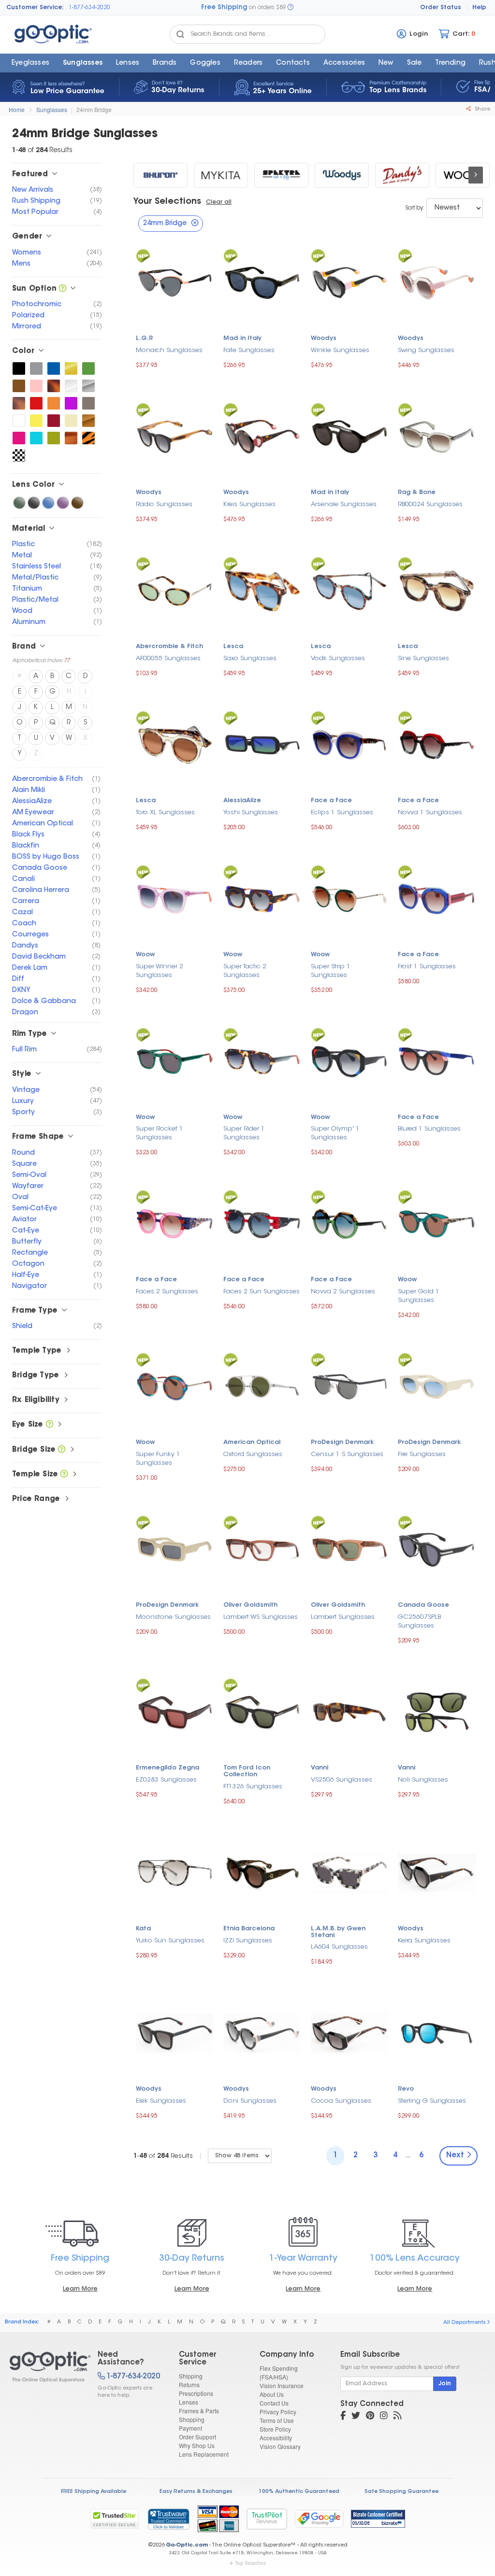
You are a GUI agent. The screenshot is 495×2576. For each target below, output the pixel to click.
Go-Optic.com (187, 2545)
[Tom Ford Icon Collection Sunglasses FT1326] (262, 1711)
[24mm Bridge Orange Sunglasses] (54, 403)
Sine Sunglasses (423, 658)
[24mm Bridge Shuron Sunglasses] (160, 175)
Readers (248, 63)
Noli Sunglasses (423, 1780)
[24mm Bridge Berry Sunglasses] (19, 438)
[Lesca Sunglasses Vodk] (350, 590)
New (386, 63)
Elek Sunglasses (161, 2101)
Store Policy (275, 2429)
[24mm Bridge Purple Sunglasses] (71, 403)
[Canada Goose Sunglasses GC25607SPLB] (437, 1549)
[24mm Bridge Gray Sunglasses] (36, 368)
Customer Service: (35, 8)
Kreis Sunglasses (249, 504)
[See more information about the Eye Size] (50, 1425)
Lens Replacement (204, 2454)
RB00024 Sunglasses (430, 504)
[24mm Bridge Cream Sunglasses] (71, 421)
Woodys (324, 339)
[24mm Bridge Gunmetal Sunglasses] (88, 403)
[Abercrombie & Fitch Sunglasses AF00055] (175, 590)
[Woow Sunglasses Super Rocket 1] (175, 1060)
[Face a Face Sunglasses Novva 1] (437, 743)
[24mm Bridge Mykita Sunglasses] (221, 175)
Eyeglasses (30, 63)
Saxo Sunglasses (250, 658)
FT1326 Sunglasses (253, 1787)
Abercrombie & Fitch (169, 647)
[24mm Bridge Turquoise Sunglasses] (36, 438)
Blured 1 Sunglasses (429, 1129)
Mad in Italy (242, 339)
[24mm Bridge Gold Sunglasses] (71, 368)
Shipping (191, 2376)
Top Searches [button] (250, 2563)
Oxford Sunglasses (253, 1454)
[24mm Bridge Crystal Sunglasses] (71, 386)
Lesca (233, 647)
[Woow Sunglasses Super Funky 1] (175, 1386)
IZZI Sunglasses (248, 1941)
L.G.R (144, 339)
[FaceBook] (343, 2417)
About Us (272, 2394)
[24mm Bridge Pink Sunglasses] (36, 386)
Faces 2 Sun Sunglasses (262, 1292)
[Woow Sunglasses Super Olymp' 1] (350, 1060)
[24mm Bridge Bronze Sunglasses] (88, 421)
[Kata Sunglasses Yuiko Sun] (175, 1872)
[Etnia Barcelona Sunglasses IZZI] (262, 1872)
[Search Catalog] (180, 34)
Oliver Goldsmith (250, 1605)
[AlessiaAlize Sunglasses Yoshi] (262, 743)
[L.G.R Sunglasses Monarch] (175, 282)
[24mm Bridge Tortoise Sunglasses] (54, 386)
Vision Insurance (282, 2385)
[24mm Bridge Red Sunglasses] (36, 403)
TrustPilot (267, 2519)
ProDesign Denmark (342, 1443)
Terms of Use (277, 2420)
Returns (189, 2385)
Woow (145, 955)
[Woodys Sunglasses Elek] (175, 2032)
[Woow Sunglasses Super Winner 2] (175, 898)
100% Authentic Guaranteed (299, 2492)
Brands (165, 63)
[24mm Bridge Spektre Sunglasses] (281, 175)
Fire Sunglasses (422, 1454)
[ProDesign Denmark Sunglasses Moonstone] (175, 1548)
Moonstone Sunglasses (173, 1617)
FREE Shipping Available (94, 2492)
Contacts (293, 63)
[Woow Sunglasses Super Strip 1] (350, 898)
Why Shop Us (197, 2445)
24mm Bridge (94, 109)
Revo (406, 2089)
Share (482, 109)
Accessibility (276, 2438)
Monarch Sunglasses (169, 350)
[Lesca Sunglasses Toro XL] (175, 743)
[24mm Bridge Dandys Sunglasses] (402, 175)
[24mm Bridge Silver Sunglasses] (88, 386)
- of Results (163, 2156)
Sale (415, 63)
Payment (190, 2428)
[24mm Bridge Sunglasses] (45, 2367)
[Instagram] (384, 2417)
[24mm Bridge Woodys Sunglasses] (342, 175)
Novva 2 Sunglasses (343, 1292)
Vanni (320, 1768)
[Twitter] (356, 2417)
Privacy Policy (278, 2412)
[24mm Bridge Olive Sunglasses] (54, 438)
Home (17, 109)
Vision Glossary (280, 2446)
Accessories (344, 63)
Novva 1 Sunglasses (430, 813)
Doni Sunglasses (250, 2101)
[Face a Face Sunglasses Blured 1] (437, 1060)
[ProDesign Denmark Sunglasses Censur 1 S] (350, 1386)
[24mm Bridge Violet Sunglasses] (63, 503)
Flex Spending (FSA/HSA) (279, 2372)
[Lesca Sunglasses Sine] (437, 590)
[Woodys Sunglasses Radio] (175, 436)
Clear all (219, 202)
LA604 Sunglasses (339, 1947)
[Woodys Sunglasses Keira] (437, 1872)
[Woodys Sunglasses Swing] (437, 281)
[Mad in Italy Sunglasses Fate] (262, 282)
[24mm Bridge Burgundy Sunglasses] (54, 421)
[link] (168, 2519)
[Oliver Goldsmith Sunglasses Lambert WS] (262, 1549)
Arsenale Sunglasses (344, 504)
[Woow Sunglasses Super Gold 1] (437, 1223)
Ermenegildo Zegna (167, 1768)
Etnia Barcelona (249, 1929)
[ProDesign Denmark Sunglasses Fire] (437, 1386)
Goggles (205, 63)
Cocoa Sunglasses (341, 2101)
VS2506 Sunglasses (342, 1780)
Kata (143, 1929)
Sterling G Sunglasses (432, 2101)
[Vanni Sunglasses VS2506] (350, 1711)
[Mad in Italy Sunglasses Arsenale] (350, 435)
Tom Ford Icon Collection (247, 1771)
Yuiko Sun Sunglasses (170, 1941)
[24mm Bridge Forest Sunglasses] (88, 368)
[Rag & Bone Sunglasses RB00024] (437, 436)
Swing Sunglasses (426, 350)
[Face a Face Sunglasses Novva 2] (350, 1223)
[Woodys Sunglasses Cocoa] (350, 2032)
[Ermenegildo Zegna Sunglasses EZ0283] (175, 1711)
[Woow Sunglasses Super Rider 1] (262, 1060)
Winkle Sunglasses (340, 350)
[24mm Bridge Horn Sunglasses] (71, 438)
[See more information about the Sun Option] (63, 289)
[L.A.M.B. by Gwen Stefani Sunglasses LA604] (350, 1872)
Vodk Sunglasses (338, 658)
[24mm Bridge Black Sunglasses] (19, 368)
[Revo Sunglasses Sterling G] (437, 2032)
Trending (450, 63)
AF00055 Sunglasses (168, 658)
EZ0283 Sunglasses (166, 1780)
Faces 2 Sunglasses (167, 1292)
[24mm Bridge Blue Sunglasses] (54, 368)
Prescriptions (196, 2393)
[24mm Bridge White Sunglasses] (19, 421)
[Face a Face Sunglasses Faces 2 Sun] (262, 1223)
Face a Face (331, 801)
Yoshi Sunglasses (251, 813)
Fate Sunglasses (249, 350)
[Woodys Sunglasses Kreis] (262, 435)
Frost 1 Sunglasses (427, 967)
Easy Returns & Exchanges (196, 2492)
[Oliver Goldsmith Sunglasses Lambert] (350, 1548)
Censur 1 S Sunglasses (347, 1454)
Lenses (128, 63)
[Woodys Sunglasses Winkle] (350, 281)
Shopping (192, 2419)
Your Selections (167, 202)
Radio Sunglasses (164, 504)
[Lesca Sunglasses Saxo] (262, 589)
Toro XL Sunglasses (165, 813)
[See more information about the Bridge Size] (62, 1450)
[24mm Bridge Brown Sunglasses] (19, 386)
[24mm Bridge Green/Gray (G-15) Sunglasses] (19, 503)
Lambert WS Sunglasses (261, 1617)
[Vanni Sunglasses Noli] (437, 1711)
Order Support (197, 2437)
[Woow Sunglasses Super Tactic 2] (262, 898)
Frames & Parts (199, 2411)
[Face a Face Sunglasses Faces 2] (175, 1223)
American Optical (252, 1443)
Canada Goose (423, 1605)
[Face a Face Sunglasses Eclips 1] (350, 743)
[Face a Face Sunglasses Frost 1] (437, 898)
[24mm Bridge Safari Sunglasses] (88, 438)
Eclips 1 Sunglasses (342, 813)
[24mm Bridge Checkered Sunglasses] (19, 455)
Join (445, 2384)
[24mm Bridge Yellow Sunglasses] (36, 421)
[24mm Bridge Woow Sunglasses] (463, 175)
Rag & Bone (417, 493)
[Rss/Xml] (397, 2417)
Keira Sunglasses (424, 1941)
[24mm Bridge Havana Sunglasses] (19, 403)
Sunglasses (83, 63)
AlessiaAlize (242, 801)
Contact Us (274, 2403)
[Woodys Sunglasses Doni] (262, 2032)
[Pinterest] (370, 2417)
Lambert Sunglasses (343, 1617)
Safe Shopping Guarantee (401, 2492)
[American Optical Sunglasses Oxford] (262, 1385)
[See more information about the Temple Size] (64, 1475)
